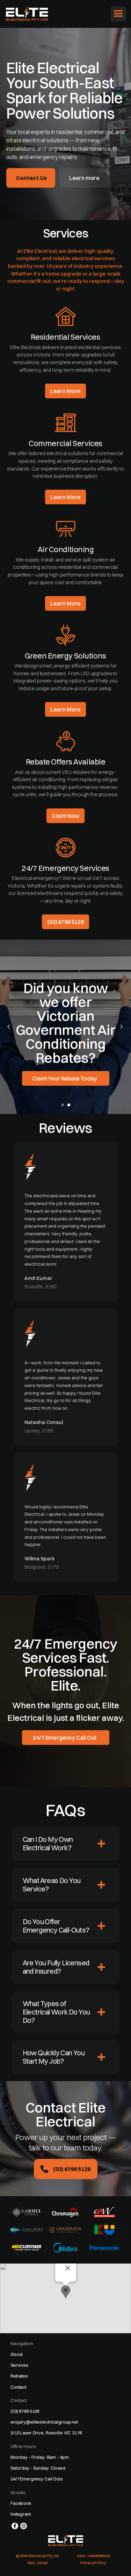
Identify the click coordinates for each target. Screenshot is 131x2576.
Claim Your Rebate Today (64, 1078)
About (17, 2354)
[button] (118, 14)
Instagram (21, 2514)
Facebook (21, 2503)
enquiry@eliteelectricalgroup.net (44, 2422)
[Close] (68, 2268)
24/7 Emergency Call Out (64, 1738)
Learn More (65, 391)
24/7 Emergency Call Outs (37, 2479)
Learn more (84, 178)
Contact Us (31, 178)
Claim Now (65, 816)
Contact (19, 2387)
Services (19, 2365)
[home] (30, 13)
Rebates (19, 2376)
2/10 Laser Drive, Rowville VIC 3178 (46, 2433)
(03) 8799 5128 (65, 922)
